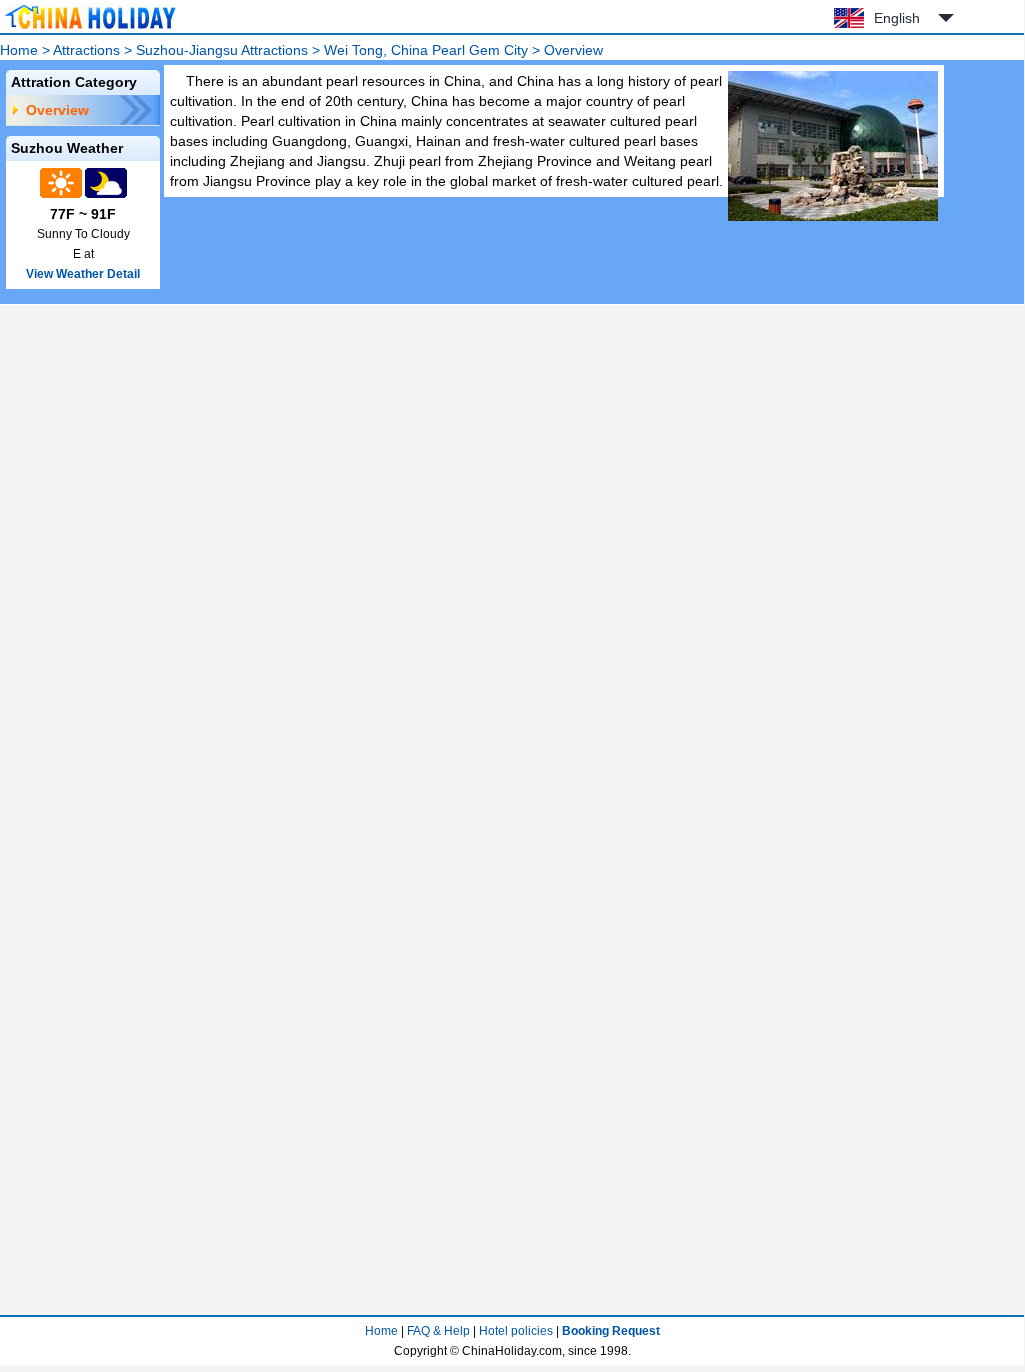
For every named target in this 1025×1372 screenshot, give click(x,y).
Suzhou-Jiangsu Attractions (222, 50)
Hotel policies (516, 1331)
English (897, 18)
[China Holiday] (90, 29)
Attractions (86, 50)
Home (19, 50)
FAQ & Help (438, 1331)
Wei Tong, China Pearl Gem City (426, 50)
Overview (57, 110)
